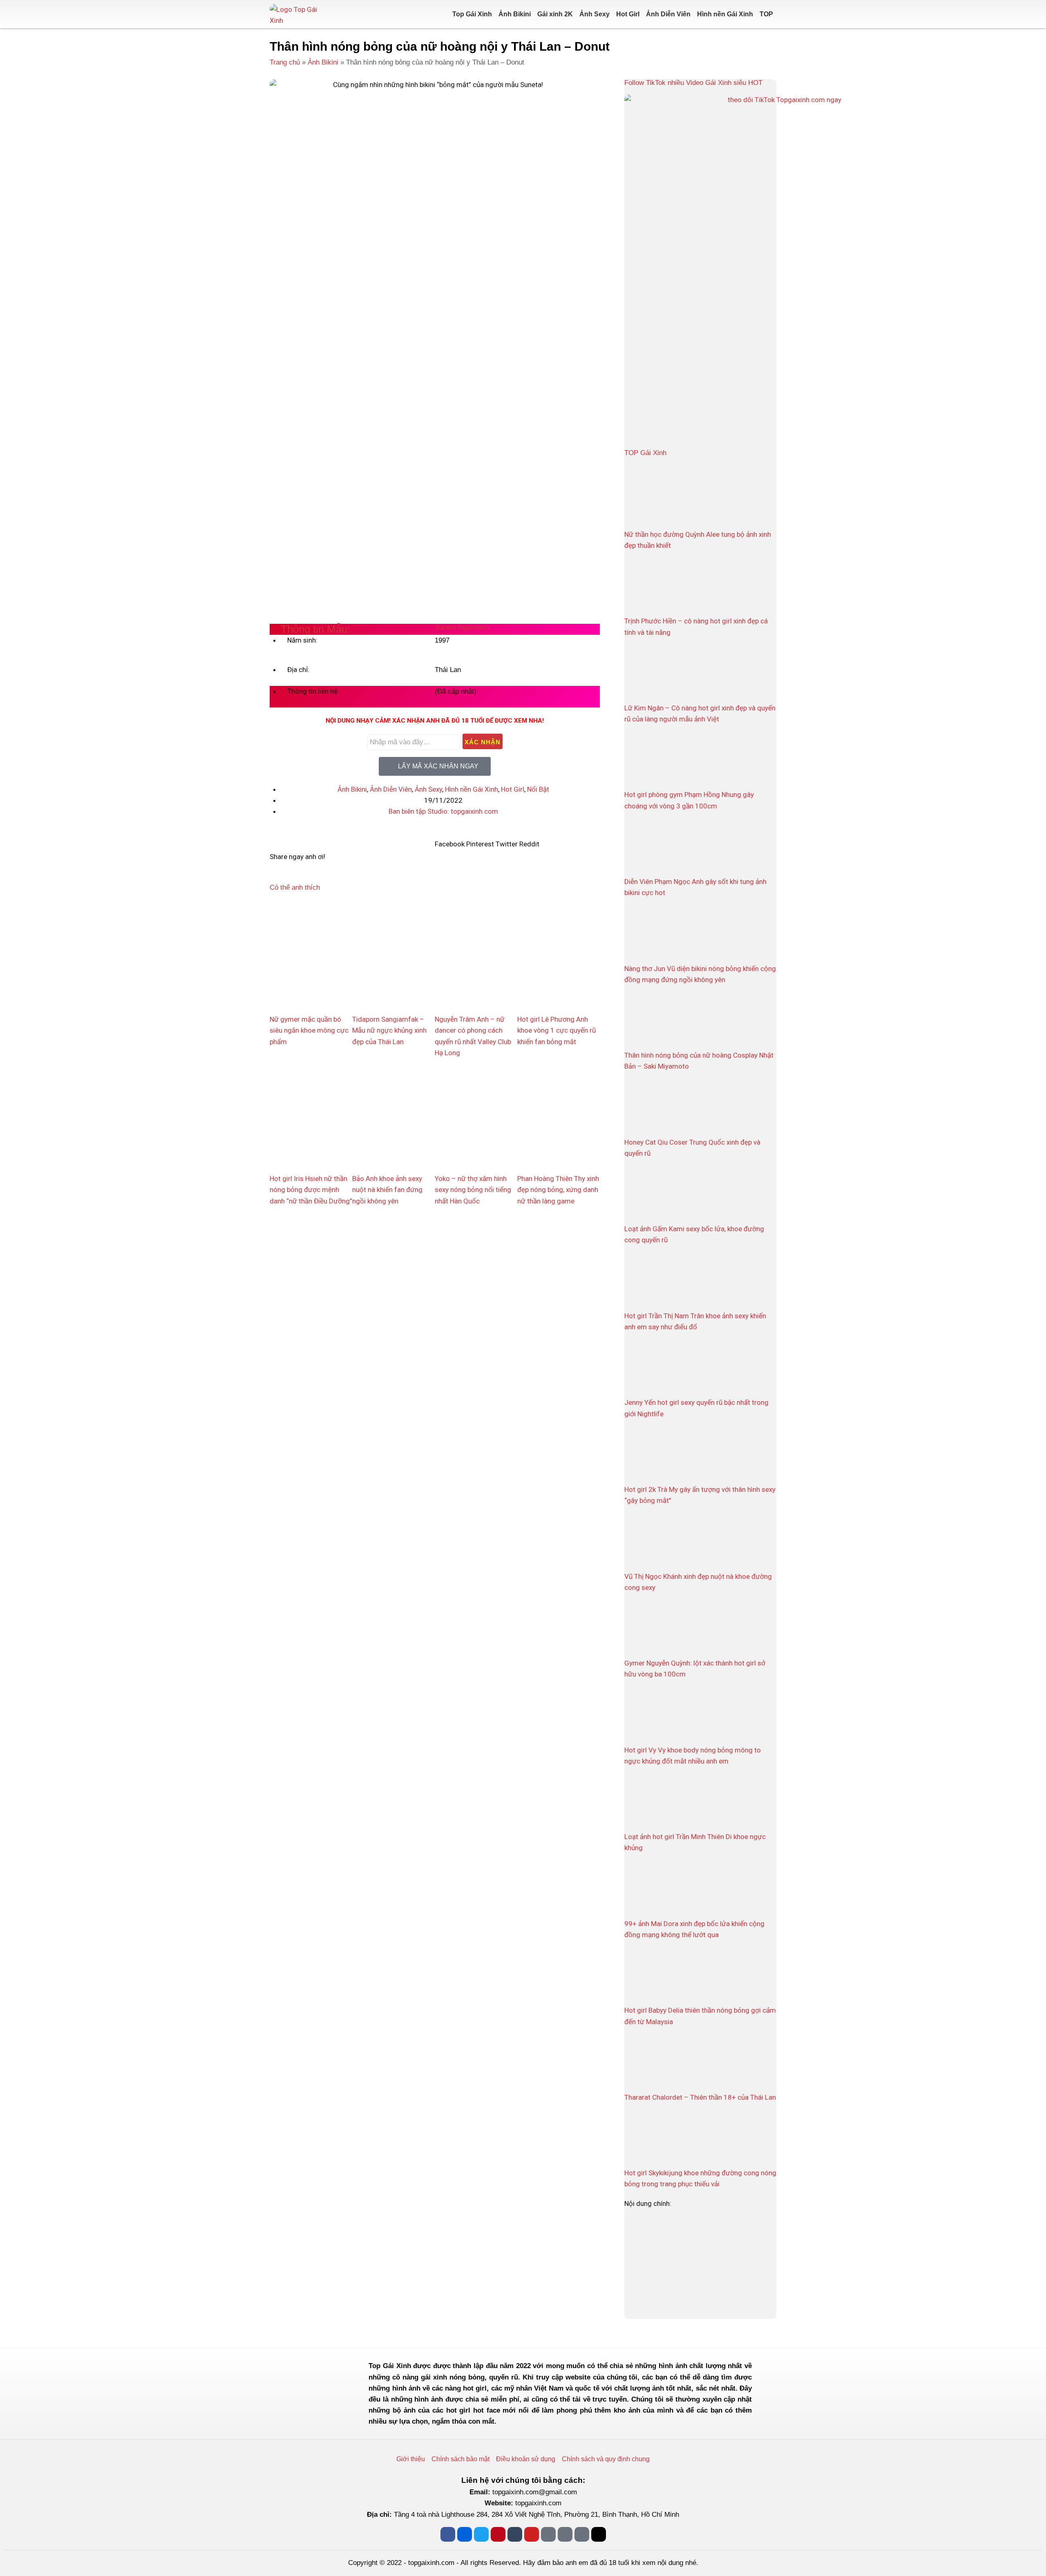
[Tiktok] (599, 2534)
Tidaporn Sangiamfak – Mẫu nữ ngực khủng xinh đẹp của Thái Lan (389, 1030)
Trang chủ (285, 62)
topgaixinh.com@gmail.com (535, 2492)
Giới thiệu (411, 2459)
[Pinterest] (498, 2534)
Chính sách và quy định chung (606, 2459)
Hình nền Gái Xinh (725, 14)
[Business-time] (582, 2534)
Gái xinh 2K (555, 14)
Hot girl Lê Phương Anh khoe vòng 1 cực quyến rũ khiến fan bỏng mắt (557, 1030)
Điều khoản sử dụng (526, 2459)
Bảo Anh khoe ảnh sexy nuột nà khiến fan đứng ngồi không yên (387, 1190)
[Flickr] (465, 2534)
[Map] (565, 2534)
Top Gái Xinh (472, 14)
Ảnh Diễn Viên (668, 14)
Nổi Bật (538, 789)
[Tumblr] (515, 2534)
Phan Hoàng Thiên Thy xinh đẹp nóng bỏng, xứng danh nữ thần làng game (558, 1190)
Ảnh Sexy (595, 14)
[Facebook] (448, 2534)
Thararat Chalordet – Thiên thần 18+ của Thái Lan (700, 2097)
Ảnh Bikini (515, 14)
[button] (450, 839)
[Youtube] (532, 2534)
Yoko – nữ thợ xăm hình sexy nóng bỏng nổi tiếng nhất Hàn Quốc (473, 1190)
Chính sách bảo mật (460, 2459)
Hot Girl (628, 14)
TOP (766, 14)
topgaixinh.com (538, 2503)
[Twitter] (481, 2534)
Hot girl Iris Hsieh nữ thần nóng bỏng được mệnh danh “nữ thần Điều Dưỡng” (311, 1190)
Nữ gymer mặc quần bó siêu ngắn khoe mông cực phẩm (309, 1030)
